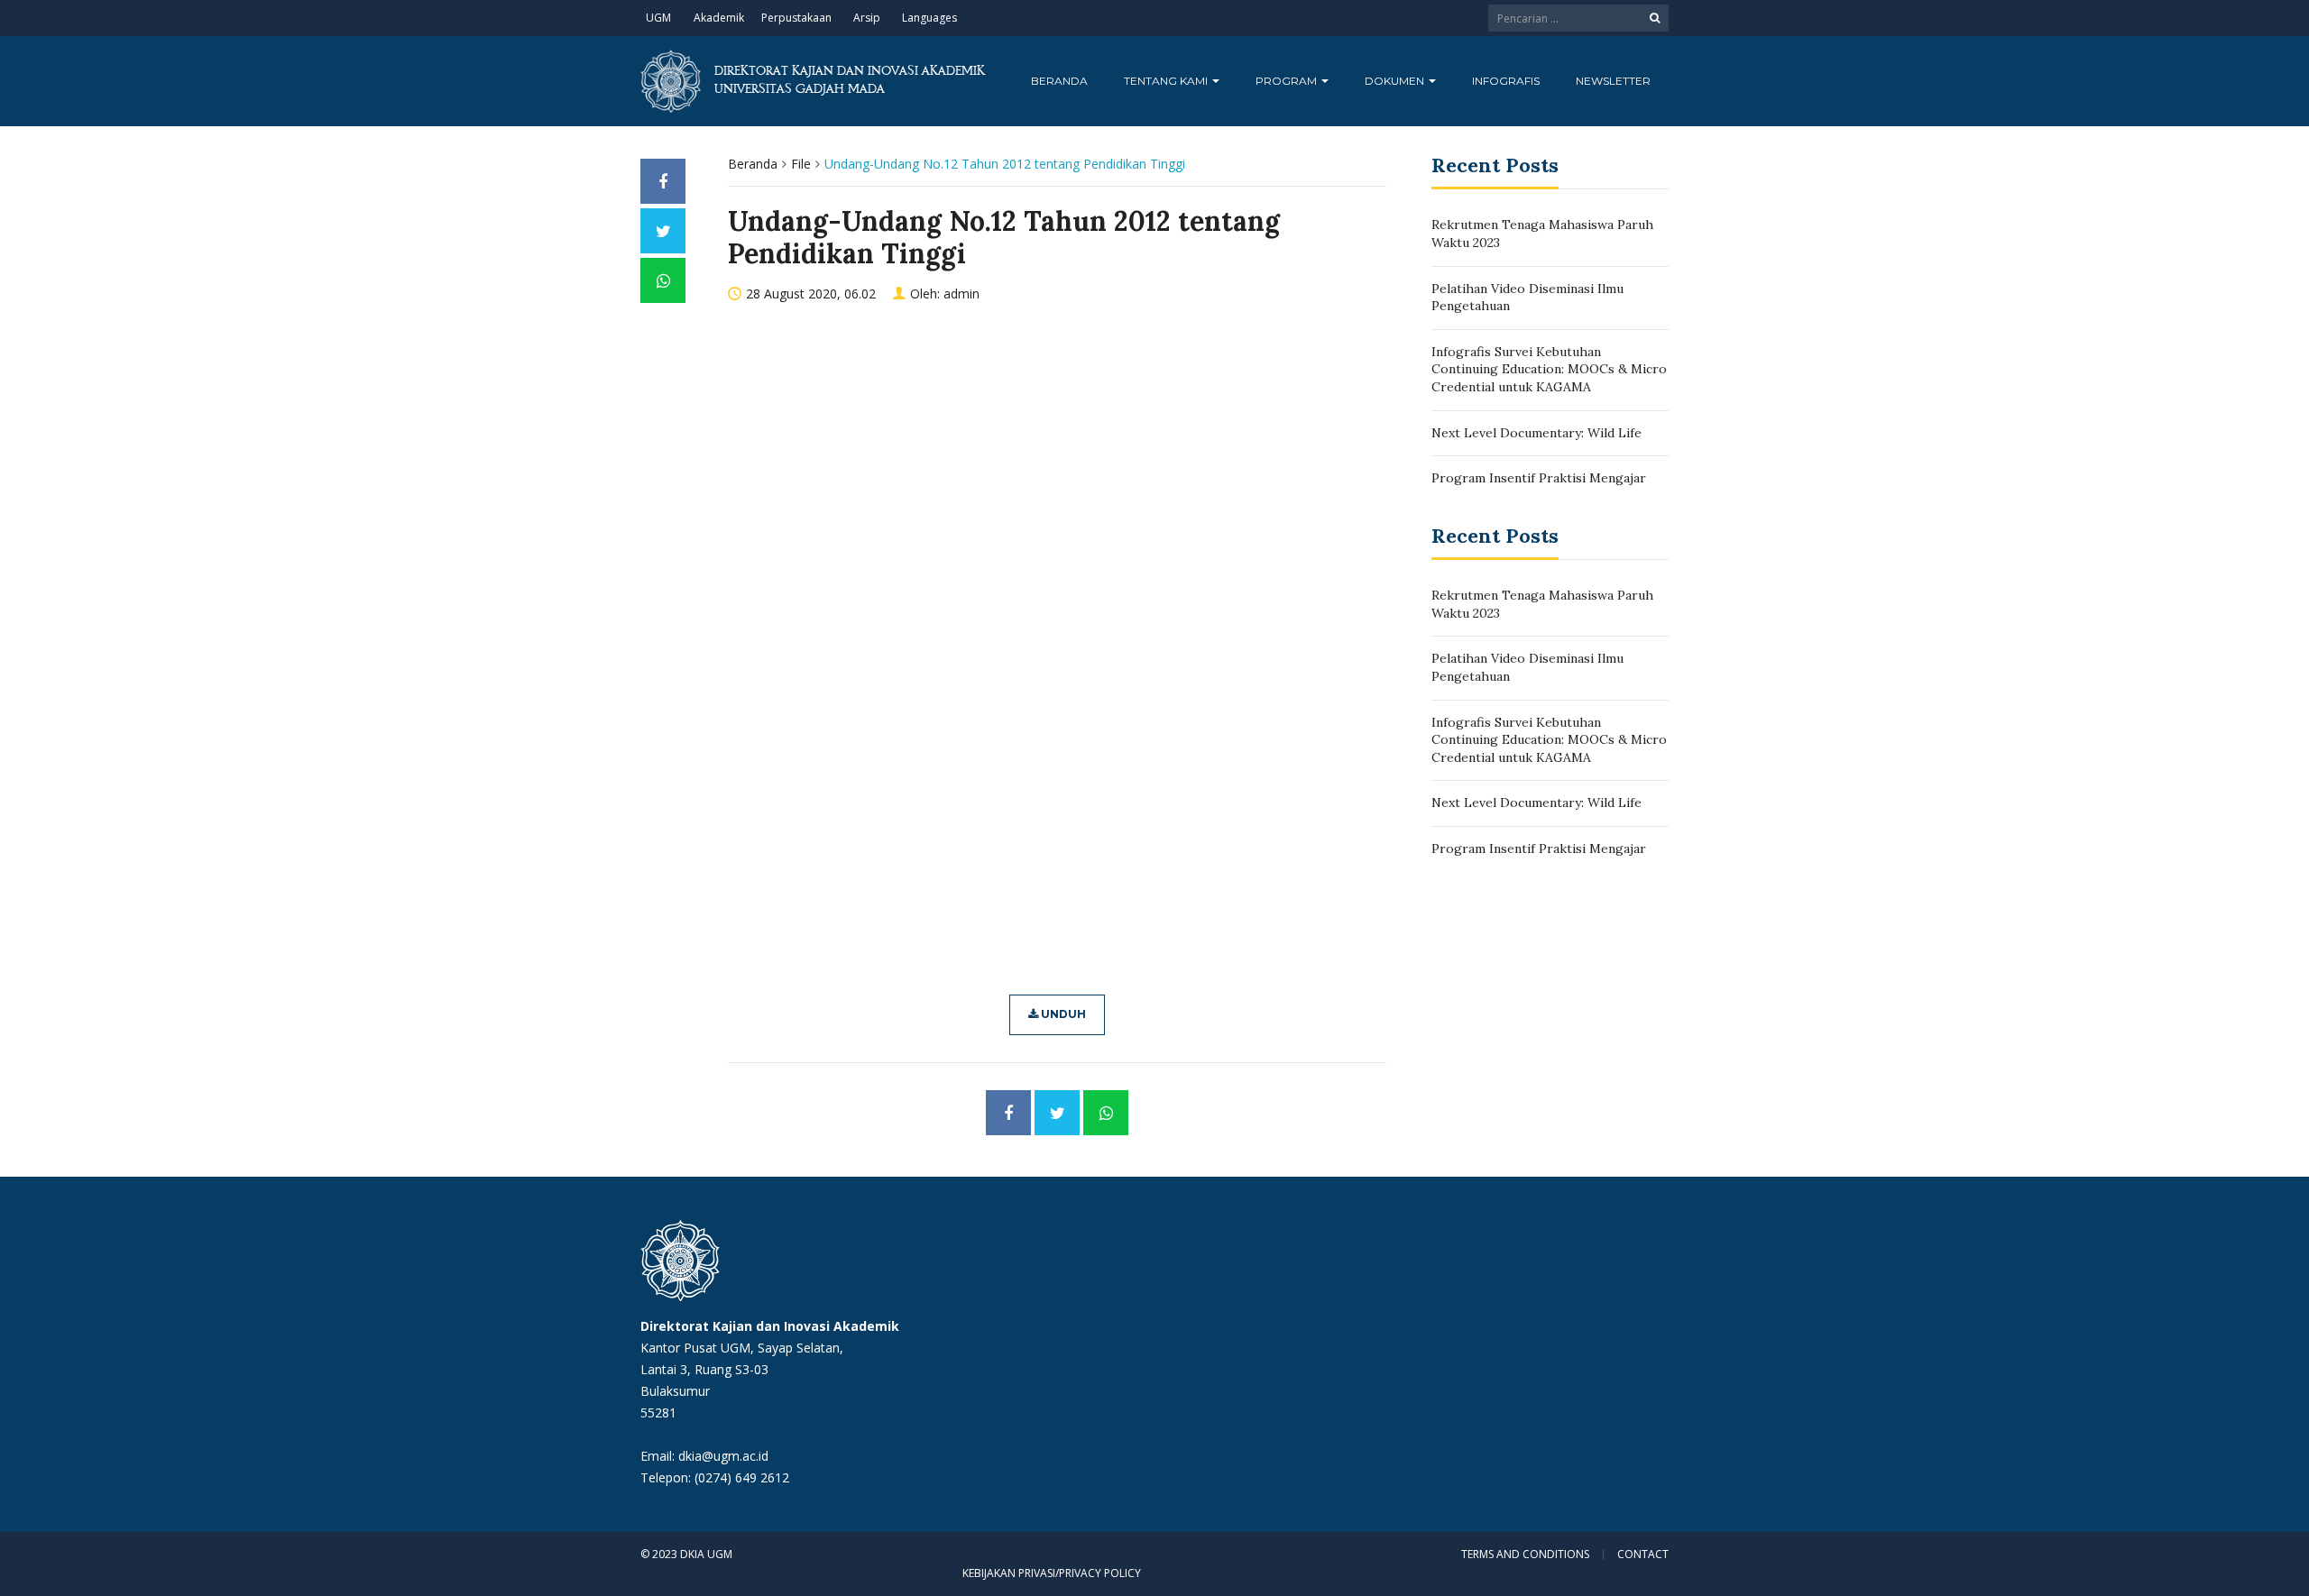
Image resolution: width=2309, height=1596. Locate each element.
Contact (1643, 1555)
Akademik (719, 18)
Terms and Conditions (1525, 1555)
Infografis (1506, 81)
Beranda (1059, 81)
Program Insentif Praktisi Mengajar (1539, 478)
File (801, 164)
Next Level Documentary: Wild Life (1536, 433)
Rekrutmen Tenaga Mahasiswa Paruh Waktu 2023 (1542, 234)
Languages (929, 18)
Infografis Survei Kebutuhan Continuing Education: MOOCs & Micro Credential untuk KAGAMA (1549, 369)
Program (1288, 81)
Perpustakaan (796, 18)
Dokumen (1396, 81)
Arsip (867, 18)
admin (961, 294)
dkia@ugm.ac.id (723, 1456)
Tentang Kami (1167, 81)
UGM (658, 18)
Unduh (1062, 1014)
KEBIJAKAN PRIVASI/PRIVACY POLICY (1052, 1573)
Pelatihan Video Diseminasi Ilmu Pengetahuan (1527, 298)
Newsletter (1613, 81)
